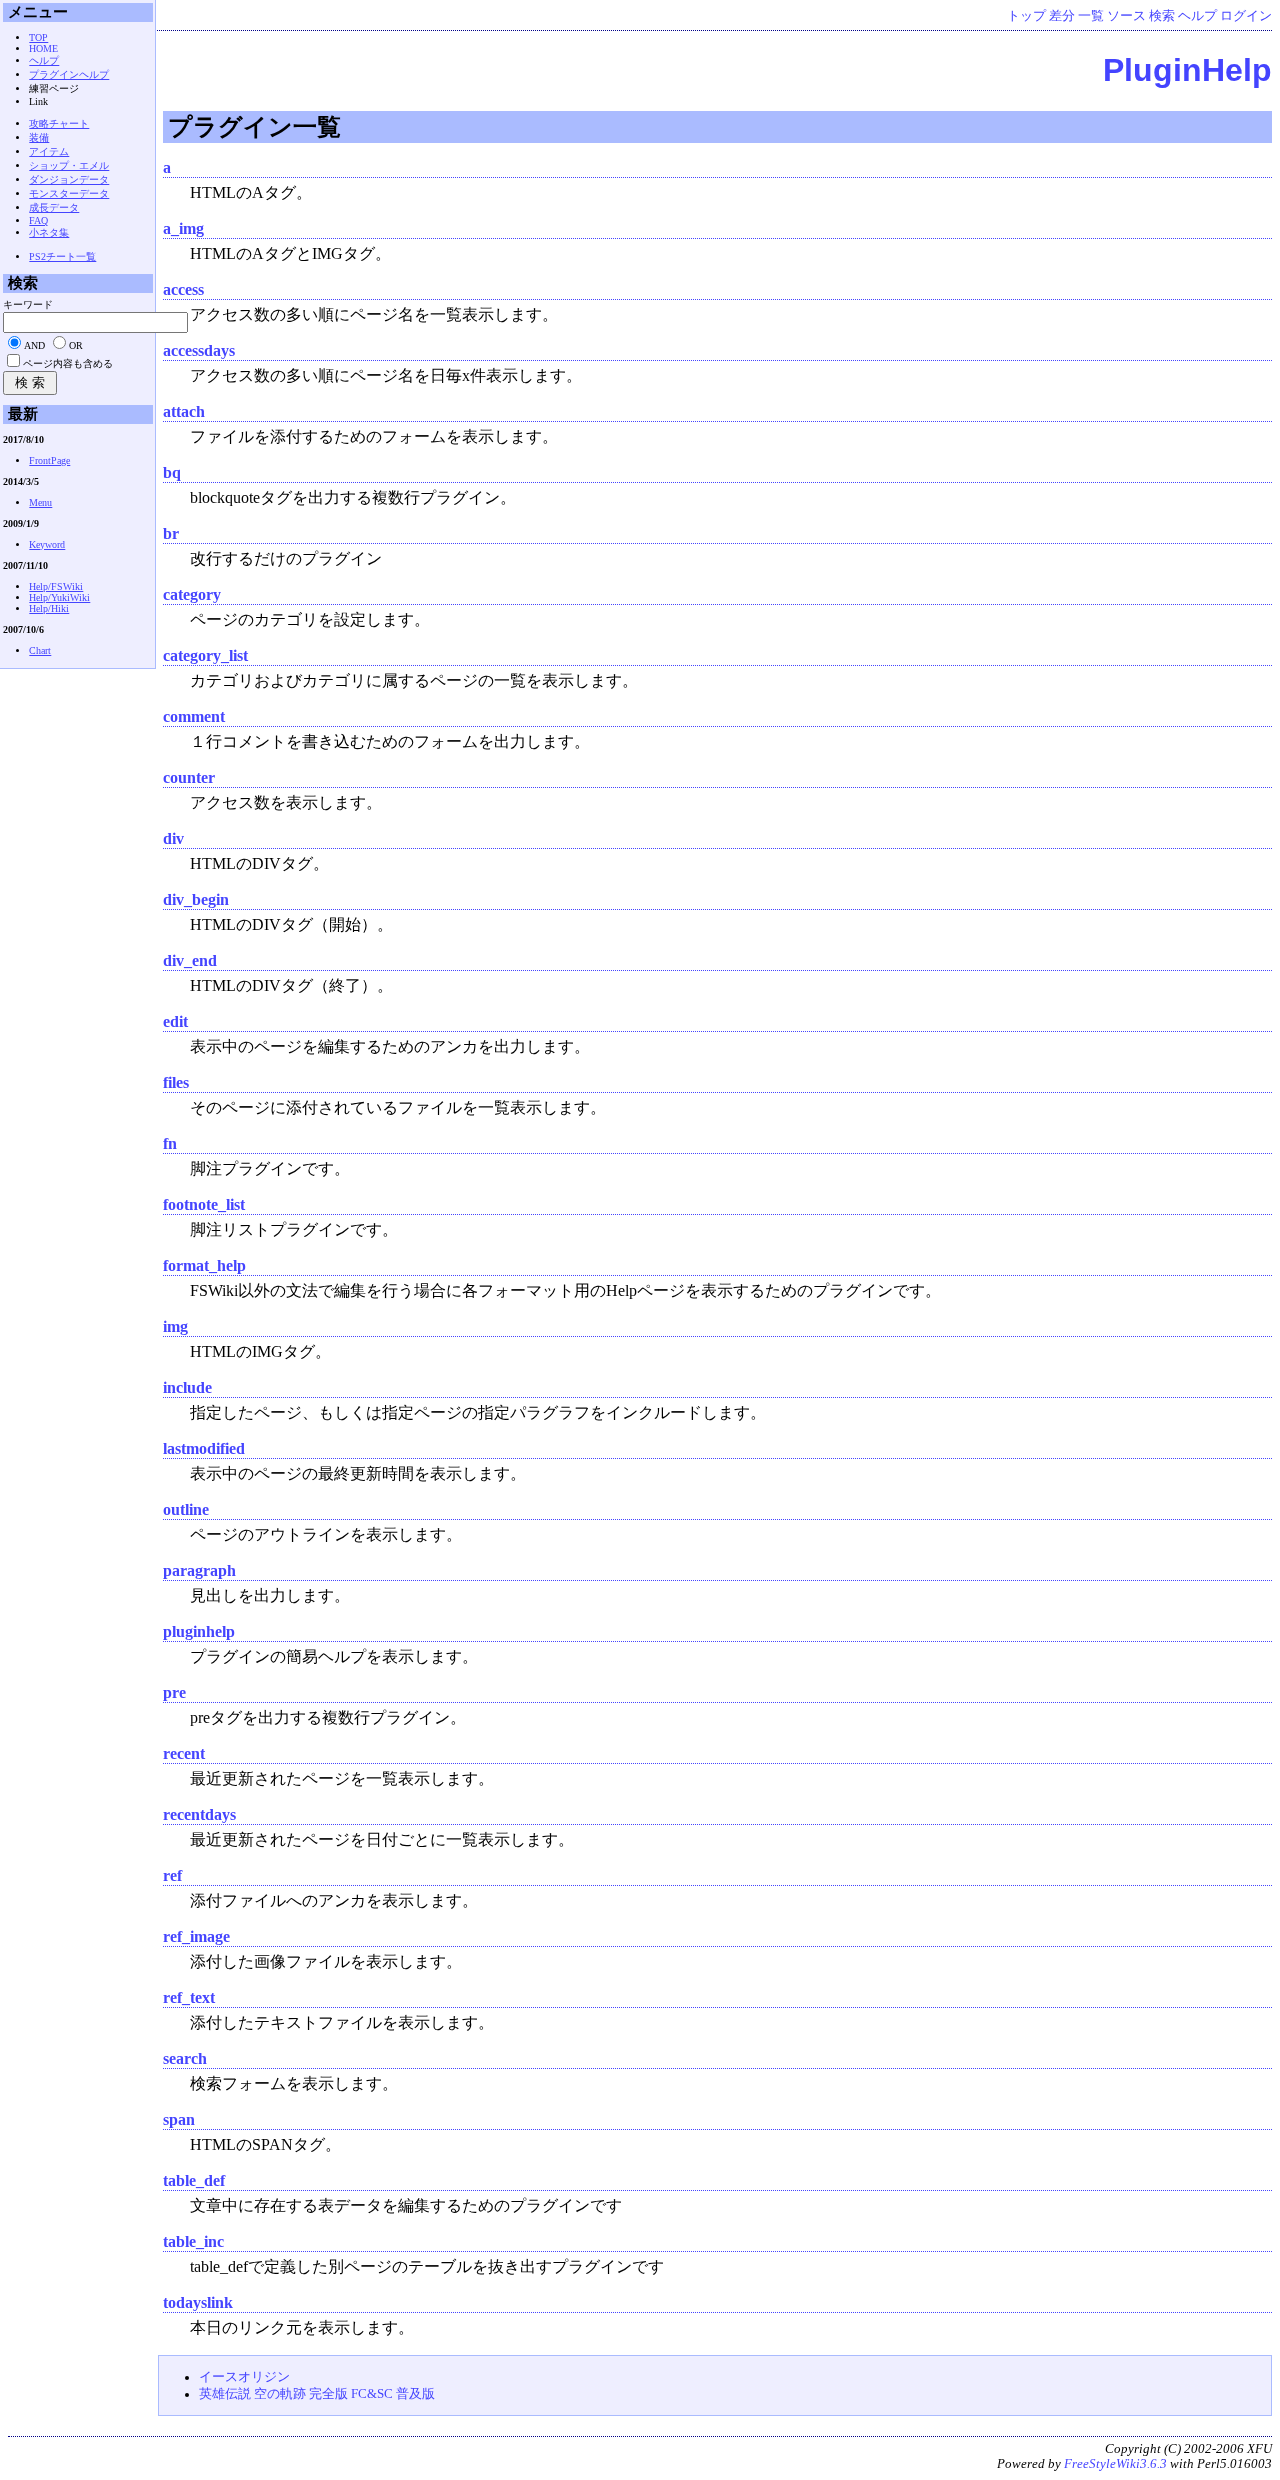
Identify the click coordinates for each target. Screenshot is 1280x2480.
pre (174, 1692)
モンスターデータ (69, 193)
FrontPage (49, 460)
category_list (205, 655)
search (185, 2058)
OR (76, 345)
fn (170, 1143)
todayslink (198, 2302)
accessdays (199, 350)
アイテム (49, 151)
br (171, 533)
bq (172, 472)
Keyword (47, 544)
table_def (194, 2180)
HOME (43, 48)
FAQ (38, 220)
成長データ (54, 207)
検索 (1162, 16)
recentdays (199, 1814)
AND (34, 345)
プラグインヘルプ (69, 74)
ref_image (196, 1936)
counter (189, 777)
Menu (40, 502)
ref (172, 1875)
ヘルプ (1197, 16)
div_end (190, 960)
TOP (38, 37)
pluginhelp (199, 1631)
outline (186, 1509)
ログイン (1246, 16)
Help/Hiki (49, 608)
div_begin (196, 899)
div (173, 838)
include (187, 1387)
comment (194, 716)
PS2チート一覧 (62, 256)
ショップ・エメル (69, 165)
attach (184, 411)
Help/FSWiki (56, 586)
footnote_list (204, 1204)
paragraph (199, 1570)
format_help (204, 1265)
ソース (1126, 16)
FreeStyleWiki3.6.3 (1115, 2464)
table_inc (193, 2241)
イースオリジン (244, 2377)
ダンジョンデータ (69, 179)
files (176, 1082)
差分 (1062, 16)
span (179, 2119)
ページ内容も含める (68, 363)
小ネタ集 (49, 232)
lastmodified (204, 1448)
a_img (183, 228)
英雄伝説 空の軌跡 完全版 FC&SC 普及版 (317, 2394)
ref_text (189, 1997)
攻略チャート (59, 123)
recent (184, 1753)
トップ (1026, 16)
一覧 (1091, 16)
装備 (39, 137)
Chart (40, 650)
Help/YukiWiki (59, 597)
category (192, 594)
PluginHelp (1187, 70)
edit (175, 1021)
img (175, 1326)
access (183, 289)
